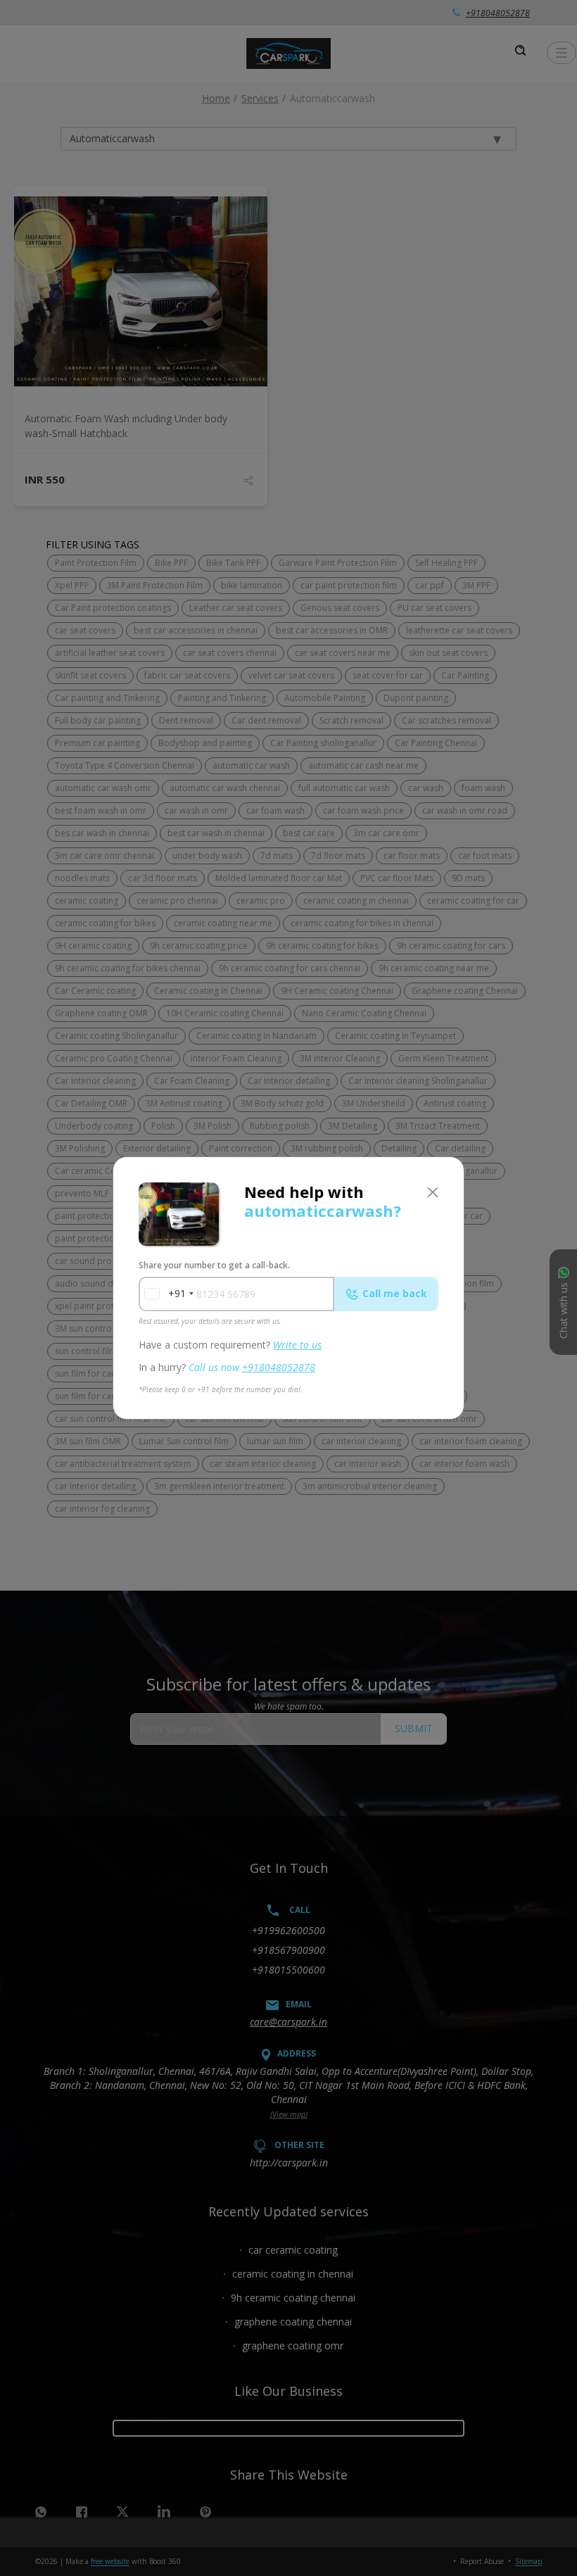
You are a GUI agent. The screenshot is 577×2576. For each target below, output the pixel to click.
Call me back (395, 1293)
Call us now (252, 1367)
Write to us (297, 1345)
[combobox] (165, 1294)
